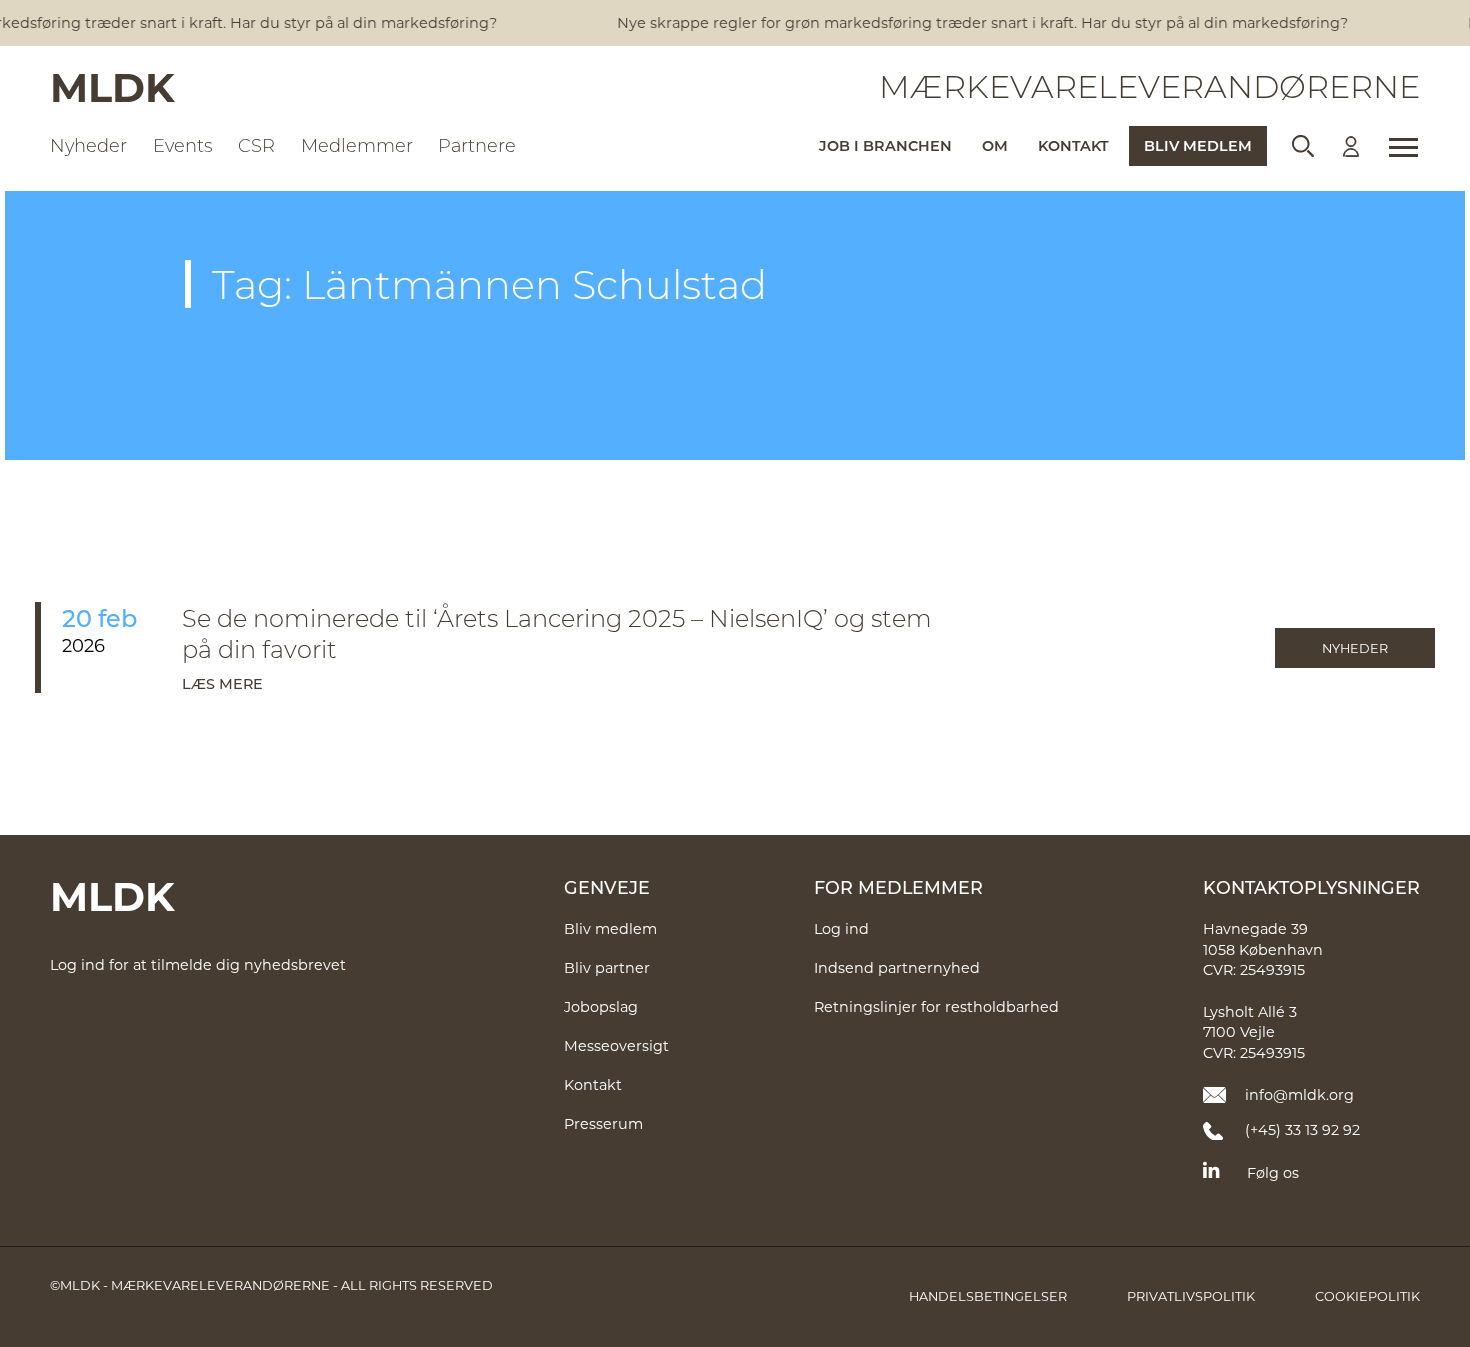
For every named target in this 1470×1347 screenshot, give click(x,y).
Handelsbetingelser (988, 1296)
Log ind (841, 928)
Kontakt (1073, 145)
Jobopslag (601, 1006)
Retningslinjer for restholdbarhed (936, 1006)
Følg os (1273, 1172)
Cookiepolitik (1367, 1296)
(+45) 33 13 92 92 (1302, 1129)
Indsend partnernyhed (897, 967)
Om (995, 145)
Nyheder (88, 145)
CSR (256, 145)
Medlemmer (357, 145)
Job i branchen (885, 145)
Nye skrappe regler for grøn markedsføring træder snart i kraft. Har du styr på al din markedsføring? (974, 22)
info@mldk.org (1299, 1094)
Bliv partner (607, 967)
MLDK (112, 86)
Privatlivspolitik (1191, 1296)
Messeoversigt (616, 1045)
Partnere (477, 145)
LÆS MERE (222, 683)
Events (183, 145)
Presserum (603, 1123)
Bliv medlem (1198, 145)
